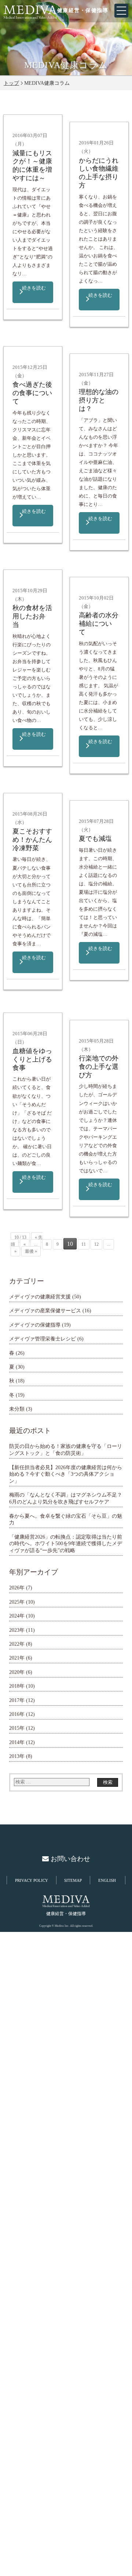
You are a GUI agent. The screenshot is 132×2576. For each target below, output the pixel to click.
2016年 (17, 1714)
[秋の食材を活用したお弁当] (15, 583)
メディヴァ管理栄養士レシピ (43, 1339)
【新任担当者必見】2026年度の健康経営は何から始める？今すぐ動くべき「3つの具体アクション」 (66, 1474)
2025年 (17, 1602)
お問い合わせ (69, 1859)
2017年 (17, 1700)
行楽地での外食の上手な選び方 (99, 1067)
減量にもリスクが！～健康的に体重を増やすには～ (32, 165)
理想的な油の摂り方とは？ (99, 400)
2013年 (17, 1756)
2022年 (17, 1644)
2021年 (17, 1658)
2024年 (17, 1616)
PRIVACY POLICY (32, 1880)
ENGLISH (107, 1880)
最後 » (31, 1251)
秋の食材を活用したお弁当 (32, 616)
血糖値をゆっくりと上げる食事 (32, 1059)
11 (84, 1244)
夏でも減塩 (95, 839)
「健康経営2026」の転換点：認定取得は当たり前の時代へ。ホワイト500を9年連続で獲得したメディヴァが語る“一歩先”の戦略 (66, 1544)
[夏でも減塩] (82, 814)
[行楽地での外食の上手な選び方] (82, 1034)
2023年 (17, 1630)
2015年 (17, 1728)
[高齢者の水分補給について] (82, 591)
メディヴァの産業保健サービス (45, 1310)
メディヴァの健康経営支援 (40, 1297)
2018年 (17, 1686)
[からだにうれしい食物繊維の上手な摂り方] (82, 135)
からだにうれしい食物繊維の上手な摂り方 (99, 173)
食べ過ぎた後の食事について (32, 393)
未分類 (17, 1409)
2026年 (17, 1588)
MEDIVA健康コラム (66, 65)
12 (96, 1244)
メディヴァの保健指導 (35, 1325)
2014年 (17, 1742)
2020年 (17, 1672)
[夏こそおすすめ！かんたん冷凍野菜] (15, 807)
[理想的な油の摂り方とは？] (82, 367)
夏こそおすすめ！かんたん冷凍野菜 (32, 840)
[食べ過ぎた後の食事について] (15, 360)
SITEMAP (73, 1880)
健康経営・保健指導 (83, 10)
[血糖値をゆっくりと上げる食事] (15, 1026)
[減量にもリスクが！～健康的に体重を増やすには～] (15, 128)
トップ (11, 83)
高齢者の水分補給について (99, 624)
